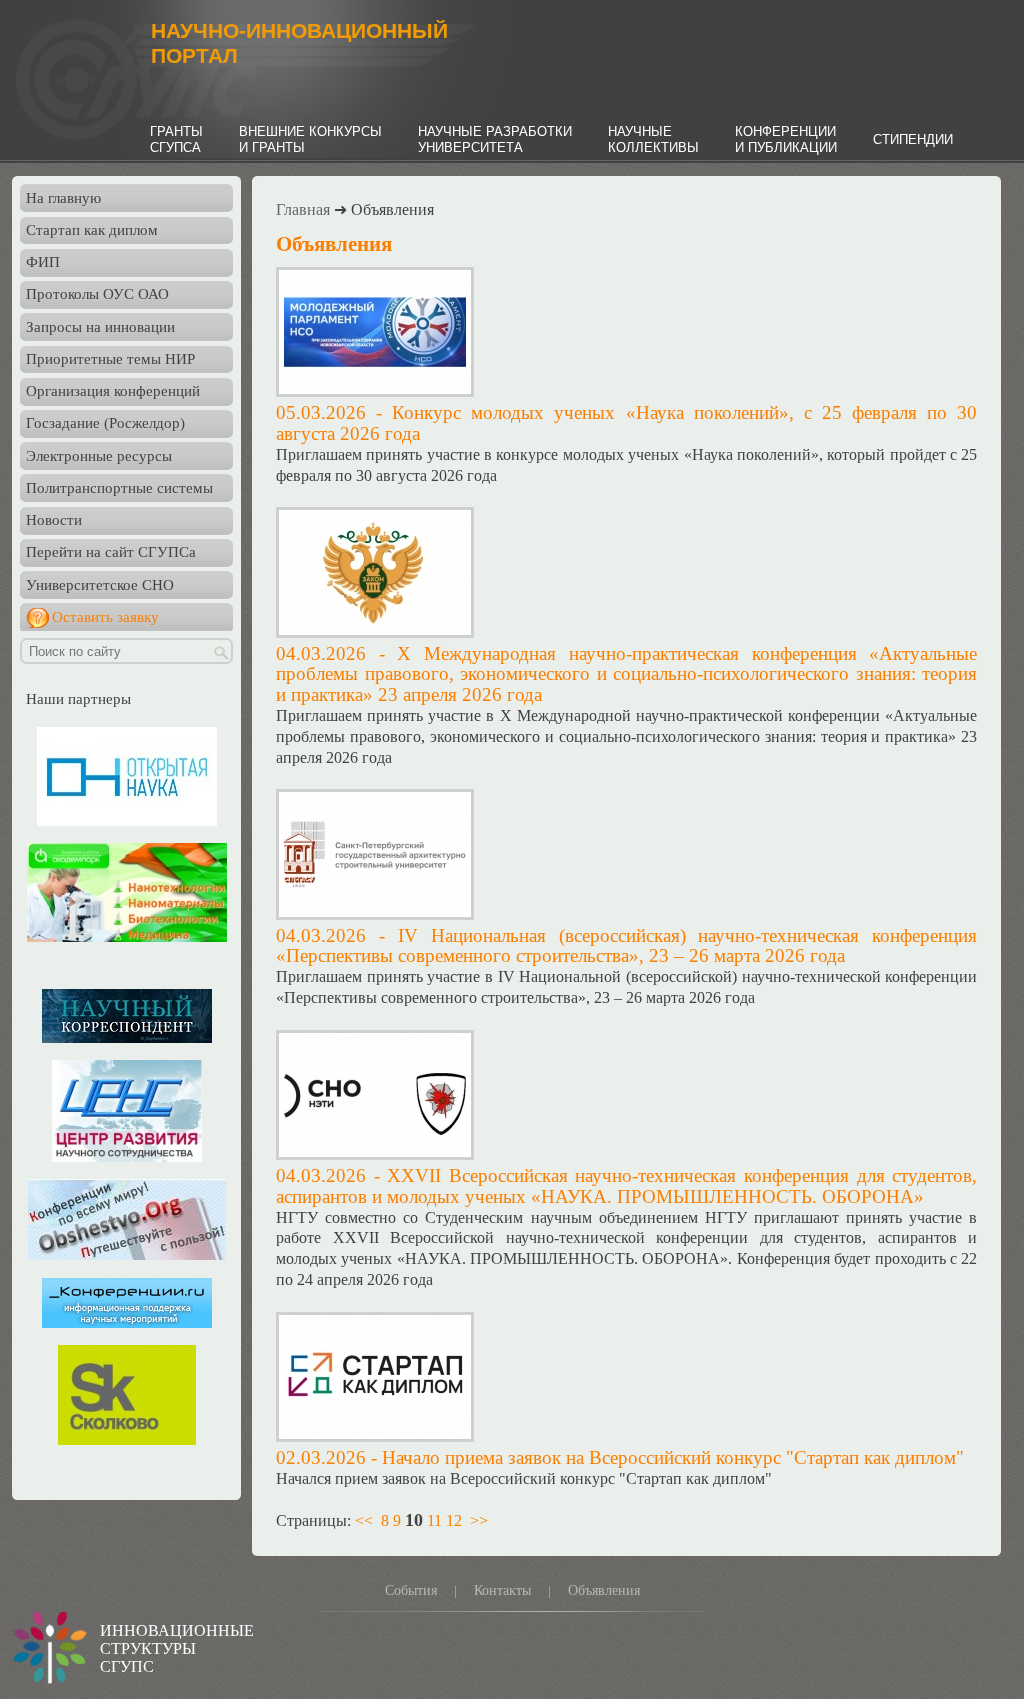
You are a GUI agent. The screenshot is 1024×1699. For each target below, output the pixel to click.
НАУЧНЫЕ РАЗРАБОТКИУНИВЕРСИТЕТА (495, 139)
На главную (63, 198)
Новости (54, 520)
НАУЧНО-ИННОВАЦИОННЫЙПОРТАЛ (299, 43)
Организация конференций (113, 391)
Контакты (502, 1590)
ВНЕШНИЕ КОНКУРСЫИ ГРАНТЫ (310, 139)
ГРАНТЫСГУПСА (176, 139)
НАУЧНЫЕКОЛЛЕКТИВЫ (653, 139)
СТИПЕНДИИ (913, 139)
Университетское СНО (100, 585)
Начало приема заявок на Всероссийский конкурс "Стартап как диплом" (673, 1457)
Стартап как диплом (92, 230)
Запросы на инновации (100, 327)
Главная (303, 209)
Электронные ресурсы (99, 456)
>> (479, 1520)
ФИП (43, 262)
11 (434, 1520)
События (411, 1590)
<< (364, 1520)
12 (454, 1520)
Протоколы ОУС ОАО (97, 294)
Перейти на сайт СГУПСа (111, 552)
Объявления (604, 1590)
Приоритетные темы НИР (110, 359)
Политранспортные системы (119, 488)
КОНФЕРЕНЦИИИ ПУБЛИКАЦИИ (786, 139)
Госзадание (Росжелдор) (105, 423)
